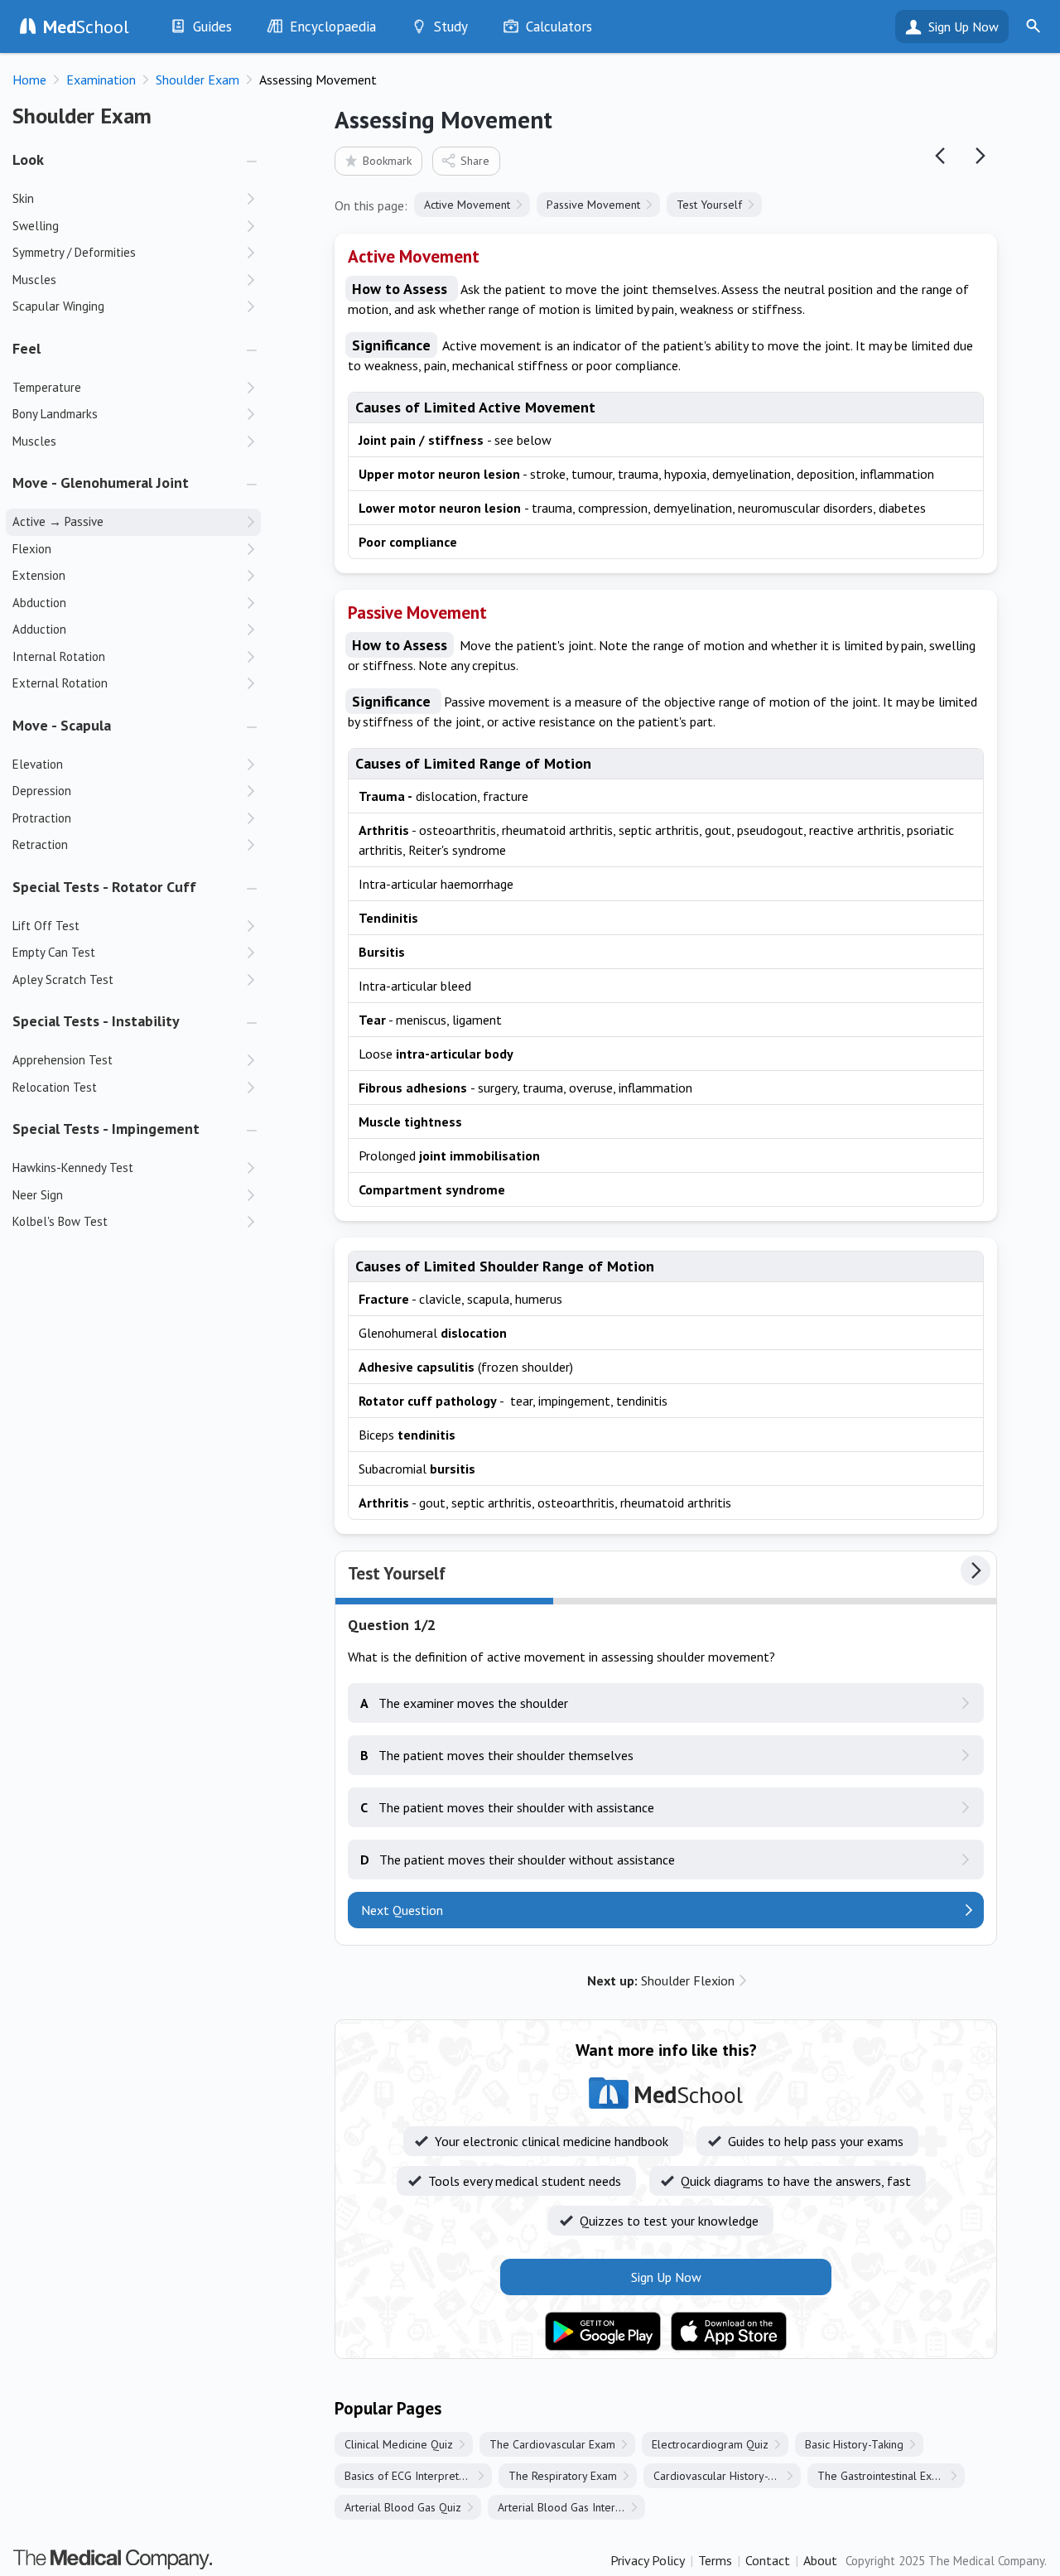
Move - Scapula (62, 725)
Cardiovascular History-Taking (727, 2476)
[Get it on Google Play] (603, 2332)
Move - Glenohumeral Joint (101, 482)
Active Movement (467, 205)
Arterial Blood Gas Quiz (403, 2507)
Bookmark (387, 161)
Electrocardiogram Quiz (710, 2444)
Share (475, 161)
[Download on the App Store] (729, 2332)
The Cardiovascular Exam (552, 2444)
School (86, 27)
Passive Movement (593, 205)
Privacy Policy (648, 2560)
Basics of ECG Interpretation (414, 2476)
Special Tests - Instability (96, 1021)
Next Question (402, 1910)
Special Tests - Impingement (106, 1129)
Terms (715, 2560)
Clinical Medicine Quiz (399, 2444)
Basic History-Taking (854, 2444)
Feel (26, 348)
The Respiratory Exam (563, 2476)
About (820, 2560)
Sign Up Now (964, 27)
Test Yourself (709, 205)
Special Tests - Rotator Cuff (104, 887)
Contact (768, 2560)
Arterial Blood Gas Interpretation (571, 2507)
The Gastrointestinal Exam (882, 2476)
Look (28, 159)
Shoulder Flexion (661, 1980)
